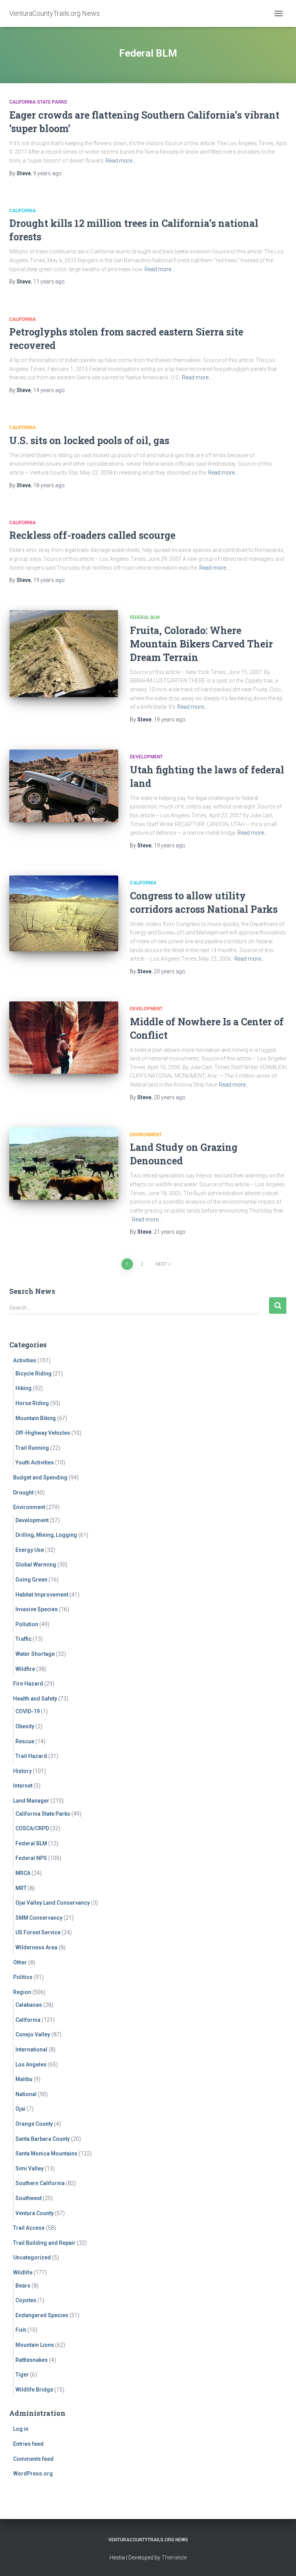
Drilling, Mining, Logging (46, 1535)
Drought (23, 1493)
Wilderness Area (36, 1947)
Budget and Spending (40, 1478)
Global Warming (36, 1565)
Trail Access (29, 2228)
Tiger (22, 2375)
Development (146, 757)
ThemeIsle (174, 2558)
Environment (146, 1135)
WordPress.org (33, 2474)
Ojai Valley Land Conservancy (53, 1903)
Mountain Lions (35, 2345)
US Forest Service (38, 1932)
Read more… (121, 161)
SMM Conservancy (39, 1918)
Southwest (29, 2198)
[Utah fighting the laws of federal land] (64, 786)
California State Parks (38, 102)
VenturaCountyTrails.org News (148, 2540)
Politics (23, 1977)
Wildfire (25, 1669)
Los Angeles (31, 2064)
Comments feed (33, 2459)
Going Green (31, 1580)
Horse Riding (32, 1403)
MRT (21, 1888)
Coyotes (26, 2300)
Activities (25, 1360)
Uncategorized (32, 2257)
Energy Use (30, 1550)
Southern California (40, 2183)
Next (161, 1264)
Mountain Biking (36, 1418)
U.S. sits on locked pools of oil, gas (89, 440)
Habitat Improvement (42, 1595)
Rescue (25, 1741)
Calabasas (29, 2005)
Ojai (20, 2109)
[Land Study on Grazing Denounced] (64, 1164)
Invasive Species (37, 1609)
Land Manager (31, 1801)
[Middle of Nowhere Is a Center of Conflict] (64, 1038)
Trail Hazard (31, 1756)
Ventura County (34, 2213)
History (22, 1771)
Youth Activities (35, 1462)
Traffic (24, 1639)
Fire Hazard (28, 1684)
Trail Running (32, 1448)
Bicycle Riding (34, 1374)
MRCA (23, 1873)
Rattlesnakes (32, 2360)
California (23, 211)
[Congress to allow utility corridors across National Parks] (64, 913)
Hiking (24, 1388)
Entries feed (28, 2444)
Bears (23, 2286)
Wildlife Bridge (34, 2390)
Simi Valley (29, 2168)
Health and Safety (35, 1699)
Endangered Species (42, 2315)
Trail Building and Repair (44, 2243)
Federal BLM (145, 617)
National (26, 2094)
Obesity (25, 1726)
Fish (21, 2330)
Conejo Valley (33, 2034)
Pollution (27, 1624)
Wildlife (23, 2272)
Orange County (34, 2124)
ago (47, 173)
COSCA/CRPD (32, 1828)
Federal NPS (31, 1858)
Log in (21, 2429)
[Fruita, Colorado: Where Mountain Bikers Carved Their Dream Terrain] (64, 654)
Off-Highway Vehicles (43, 1433)
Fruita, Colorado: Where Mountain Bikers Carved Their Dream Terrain (201, 644)
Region (22, 1992)
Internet (23, 1786)
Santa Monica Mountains (46, 2153)
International (31, 2049)
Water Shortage (35, 1654)
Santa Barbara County (43, 2139)
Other (20, 1962)
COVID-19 (28, 1711)
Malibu (24, 2079)
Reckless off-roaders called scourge (92, 535)
